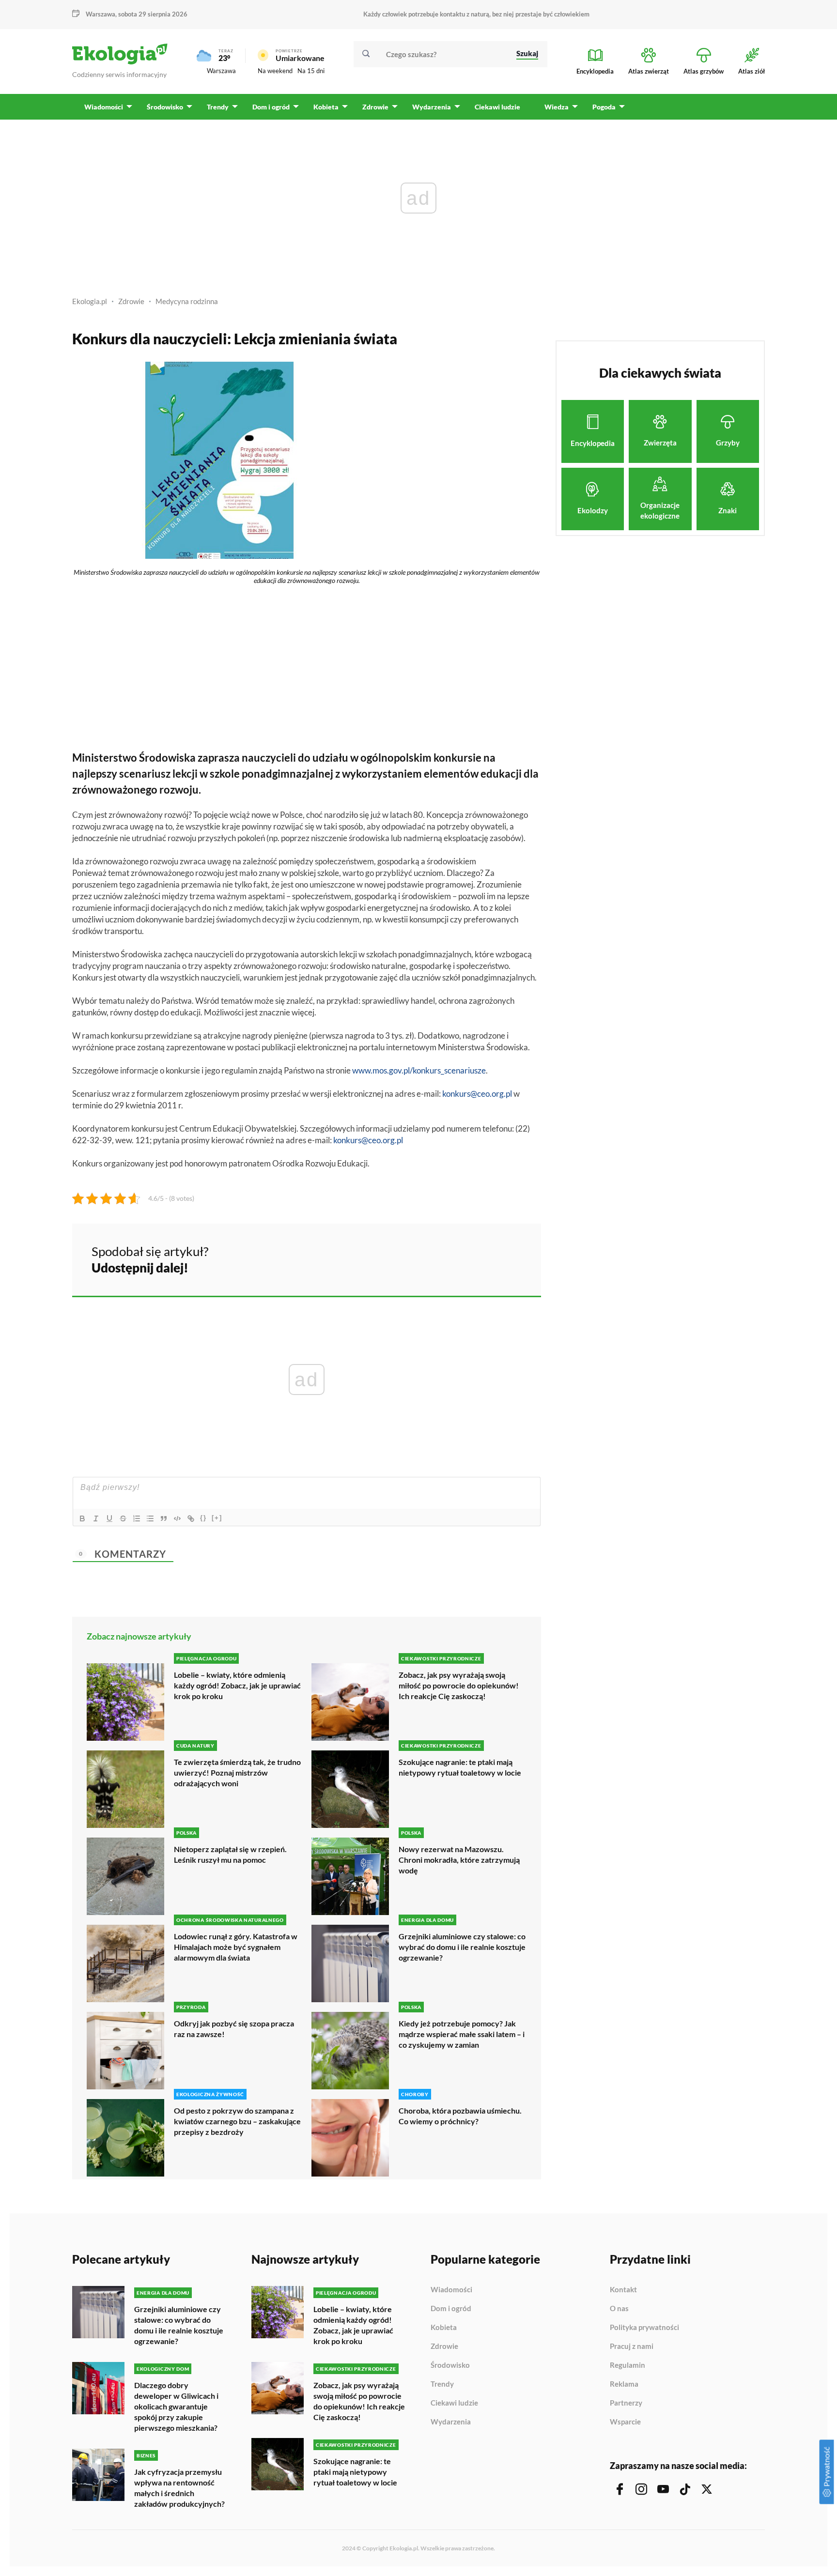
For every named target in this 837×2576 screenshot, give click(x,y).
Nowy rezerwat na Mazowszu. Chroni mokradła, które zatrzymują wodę (459, 1860)
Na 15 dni (311, 71)
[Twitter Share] (484, 1258)
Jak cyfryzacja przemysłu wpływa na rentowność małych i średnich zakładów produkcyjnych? (179, 2488)
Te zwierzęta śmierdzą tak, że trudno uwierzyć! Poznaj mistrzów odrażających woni (237, 1772)
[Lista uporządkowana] (137, 1518)
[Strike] (123, 1518)
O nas (619, 2309)
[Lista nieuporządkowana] (150, 1518)
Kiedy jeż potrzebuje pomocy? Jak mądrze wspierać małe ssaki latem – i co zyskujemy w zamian (462, 2034)
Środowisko (450, 2365)
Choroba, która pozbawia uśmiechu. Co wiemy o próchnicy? (460, 2116)
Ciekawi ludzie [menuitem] (497, 107)
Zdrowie (131, 301)
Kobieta (444, 2328)
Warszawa (221, 71)
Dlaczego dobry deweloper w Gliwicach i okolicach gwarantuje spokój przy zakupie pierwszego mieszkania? (176, 2406)
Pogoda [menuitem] (604, 107)
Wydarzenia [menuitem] (432, 107)
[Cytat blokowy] (164, 1518)
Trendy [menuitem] (218, 107)
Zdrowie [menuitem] (375, 107)
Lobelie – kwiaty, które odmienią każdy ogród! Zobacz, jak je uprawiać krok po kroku (237, 1685)
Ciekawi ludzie (454, 2403)
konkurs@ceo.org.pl (477, 1094)
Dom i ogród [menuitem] (271, 107)
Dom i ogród (451, 2309)
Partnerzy (626, 2403)
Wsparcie (625, 2422)
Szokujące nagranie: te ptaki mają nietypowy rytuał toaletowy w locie (460, 1767)
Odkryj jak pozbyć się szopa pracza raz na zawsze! (234, 2029)
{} (203, 1518)
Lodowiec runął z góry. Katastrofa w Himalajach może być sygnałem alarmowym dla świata (236, 1947)
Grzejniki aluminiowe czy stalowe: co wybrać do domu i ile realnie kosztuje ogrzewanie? (462, 1947)
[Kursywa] (96, 1518)
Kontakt (623, 2290)
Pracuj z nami (632, 2346)
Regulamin (628, 2365)
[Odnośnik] (191, 1518)
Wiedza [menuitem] (557, 107)
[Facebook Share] (458, 1258)
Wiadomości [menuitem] (104, 107)
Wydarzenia (451, 2422)
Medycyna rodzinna (187, 301)
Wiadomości (451, 2290)
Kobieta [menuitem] (326, 107)
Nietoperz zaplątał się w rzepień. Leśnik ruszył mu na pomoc (230, 1854)
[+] (217, 1518)
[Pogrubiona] (82, 1518)
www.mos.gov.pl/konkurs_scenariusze (419, 1070)
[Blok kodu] (177, 1518)
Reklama (624, 2384)
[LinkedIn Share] (510, 1258)
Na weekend (275, 71)
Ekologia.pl (90, 301)
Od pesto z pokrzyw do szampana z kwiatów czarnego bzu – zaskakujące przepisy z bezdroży (237, 2121)
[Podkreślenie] (109, 1518)
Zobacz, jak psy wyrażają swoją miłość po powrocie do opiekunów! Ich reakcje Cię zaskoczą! (459, 1685)
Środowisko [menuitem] (165, 107)
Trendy (442, 2384)
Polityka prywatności (644, 2328)
